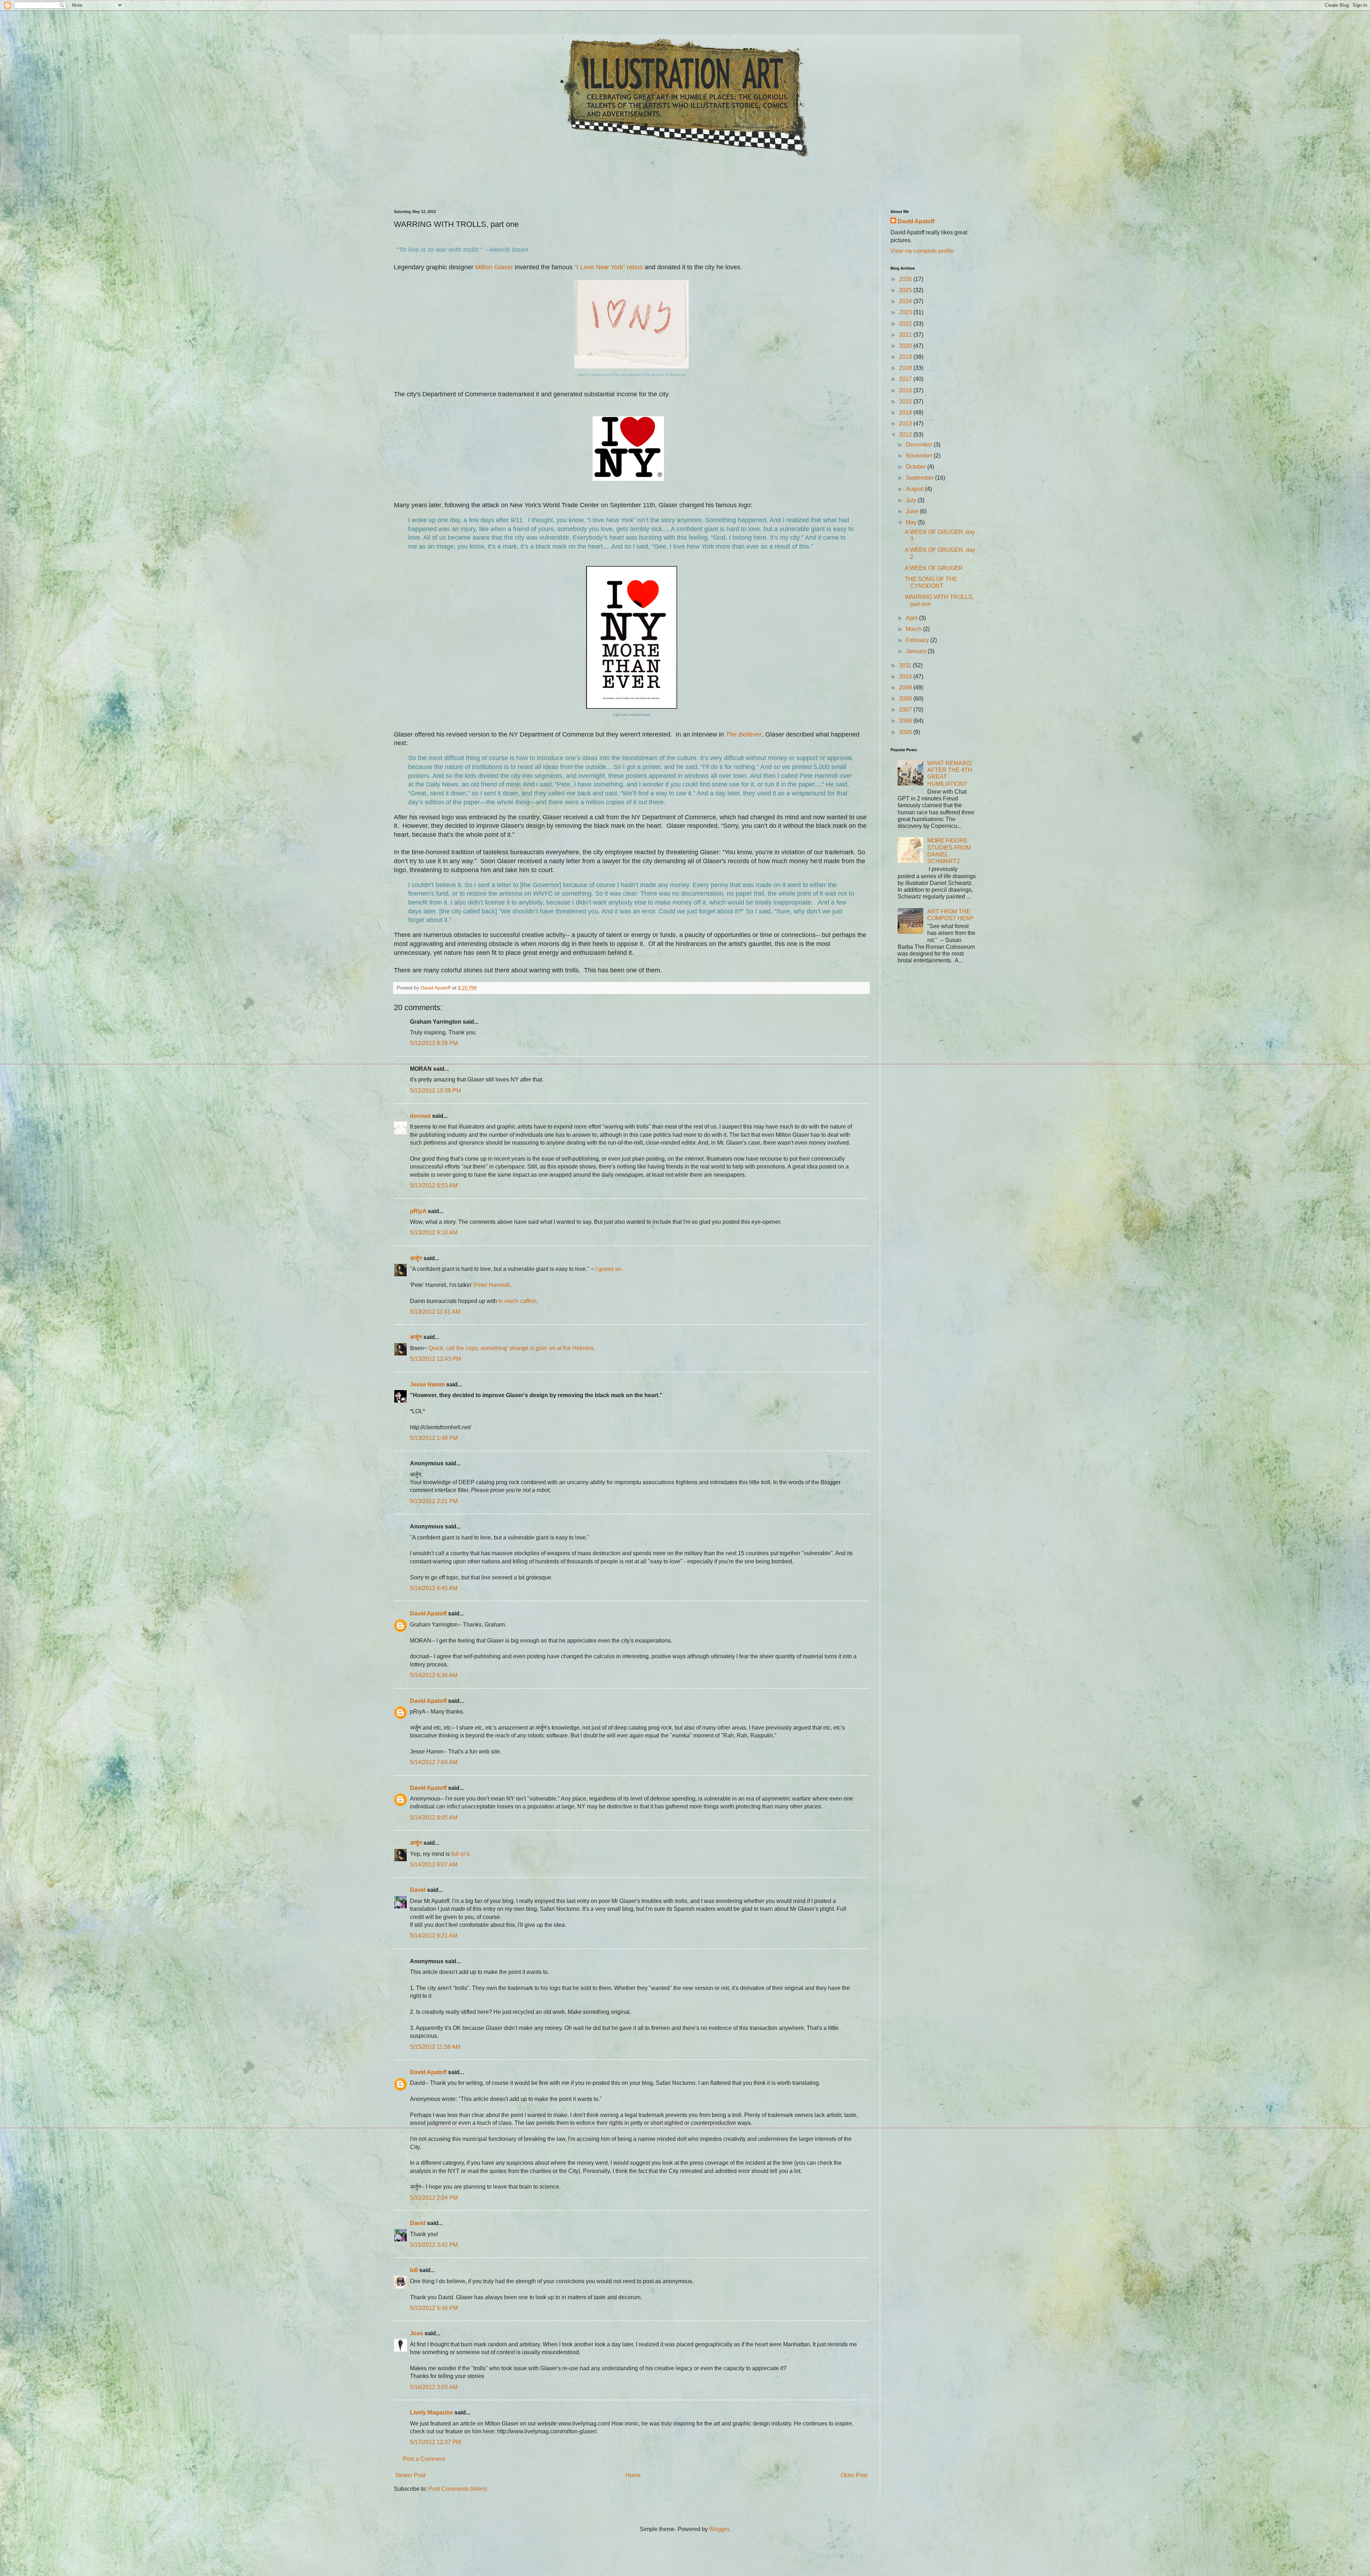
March (914, 629)
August (915, 489)
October (917, 467)
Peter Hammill (492, 1285)
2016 (906, 390)
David (418, 1890)
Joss (417, 2333)
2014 (906, 413)
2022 (906, 324)
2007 (906, 710)
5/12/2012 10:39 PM (435, 1091)
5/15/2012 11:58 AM (435, 2047)
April (912, 618)
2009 (906, 688)
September (920, 478)
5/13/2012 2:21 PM (434, 1501)
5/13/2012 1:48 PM (434, 1438)
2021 (906, 335)
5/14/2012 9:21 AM (434, 1936)
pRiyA (418, 1211)
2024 (906, 301)
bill (414, 2270)
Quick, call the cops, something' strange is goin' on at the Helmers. (512, 1348)
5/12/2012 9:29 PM (434, 1043)
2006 (906, 721)
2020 (906, 346)
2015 (906, 401)
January (917, 651)
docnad (420, 1116)
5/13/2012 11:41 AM (435, 1312)
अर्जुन (416, 1258)
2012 (906, 435)
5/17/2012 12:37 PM (435, 2442)
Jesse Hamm (427, 1384)
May (912, 522)
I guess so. (609, 1269)
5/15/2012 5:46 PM (434, 2308)
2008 (906, 699)
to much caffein (517, 1301)
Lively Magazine (432, 2412)
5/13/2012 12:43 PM (435, 1359)
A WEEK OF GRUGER (934, 568)
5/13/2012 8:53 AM (434, 1185)
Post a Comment (424, 2459)
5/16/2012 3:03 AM (434, 2387)
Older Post (854, 2475)
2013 (906, 424)
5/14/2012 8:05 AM (434, 1818)
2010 (906, 676)
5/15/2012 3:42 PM (434, 2245)
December (920, 445)
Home (633, 2475)
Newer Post (410, 2475)
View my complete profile (922, 251)
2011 (906, 665)
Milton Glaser (494, 267)
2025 (906, 290)
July (912, 500)
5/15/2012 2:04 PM (434, 2198)
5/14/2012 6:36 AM (434, 1675)
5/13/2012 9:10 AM (434, 1233)
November (920, 456)
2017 (906, 379)
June (913, 511)
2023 (906, 312)
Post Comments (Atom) (458, 2489)
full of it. (461, 1854)
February (918, 640)
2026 (906, 279)
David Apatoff (428, 1613)
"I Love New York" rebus (609, 267)
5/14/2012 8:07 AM (434, 1865)
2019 (906, 357)
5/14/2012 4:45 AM (434, 1588)
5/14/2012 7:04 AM (434, 1762)
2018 (906, 368)
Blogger (719, 2529)
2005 (906, 732)
